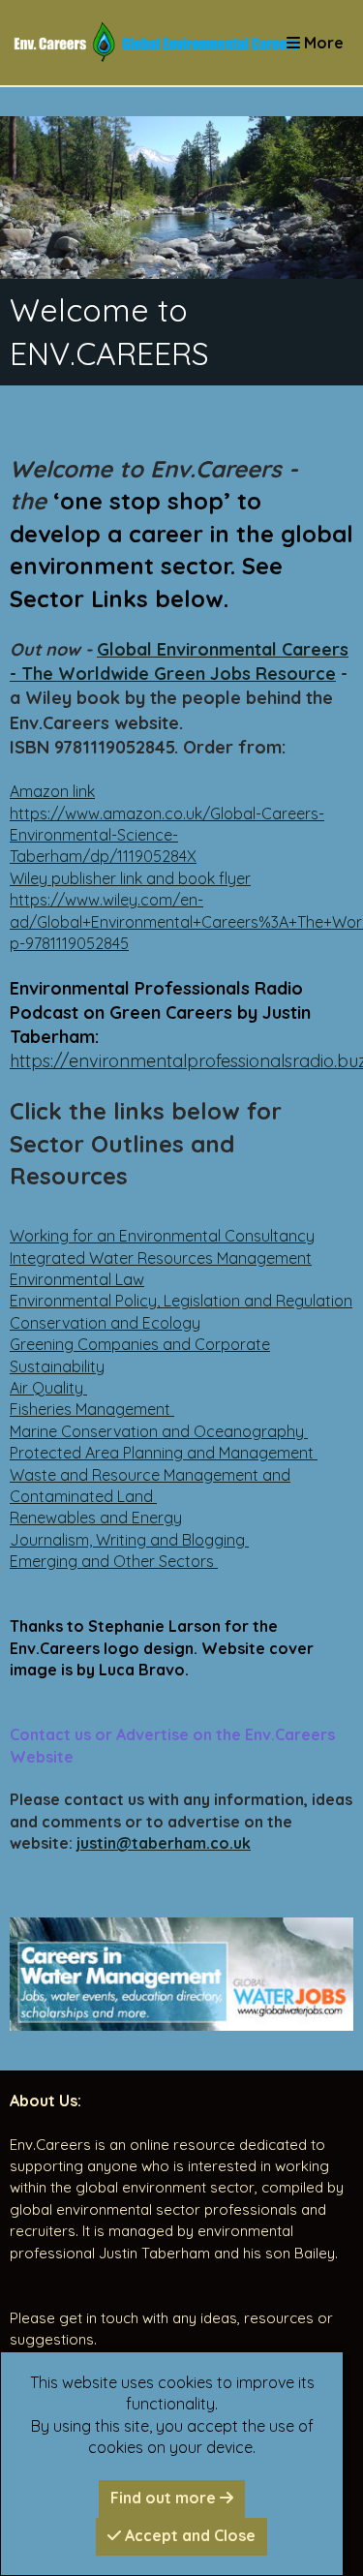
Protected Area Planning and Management (164, 1453)
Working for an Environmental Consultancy (162, 1236)
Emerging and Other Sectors (114, 1561)
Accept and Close (188, 2535)
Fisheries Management (92, 1409)
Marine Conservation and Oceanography (159, 1431)
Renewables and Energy (96, 1518)
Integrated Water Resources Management (161, 1258)
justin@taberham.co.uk (164, 1843)
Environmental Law (77, 1279)
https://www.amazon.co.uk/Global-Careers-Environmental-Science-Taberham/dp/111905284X (167, 835)
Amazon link (52, 791)
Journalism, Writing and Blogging (129, 1540)
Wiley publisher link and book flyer (130, 878)
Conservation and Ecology (105, 1323)
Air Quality (48, 1388)
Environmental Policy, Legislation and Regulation (181, 1301)
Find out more (165, 2498)
